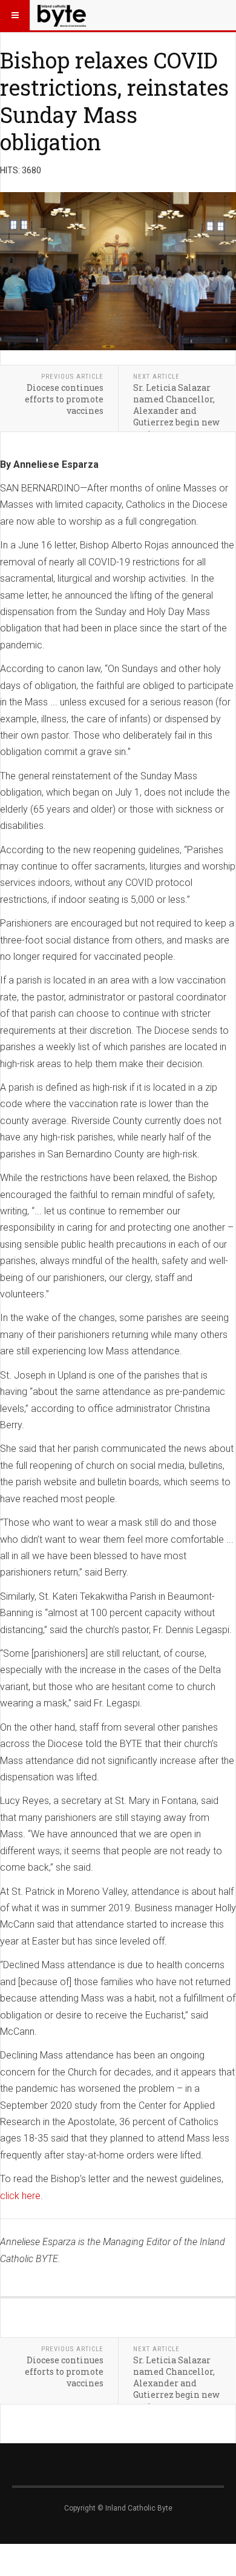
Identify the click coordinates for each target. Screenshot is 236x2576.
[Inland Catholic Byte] (62, 15)
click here (20, 2196)
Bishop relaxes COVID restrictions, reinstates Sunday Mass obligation (114, 101)
